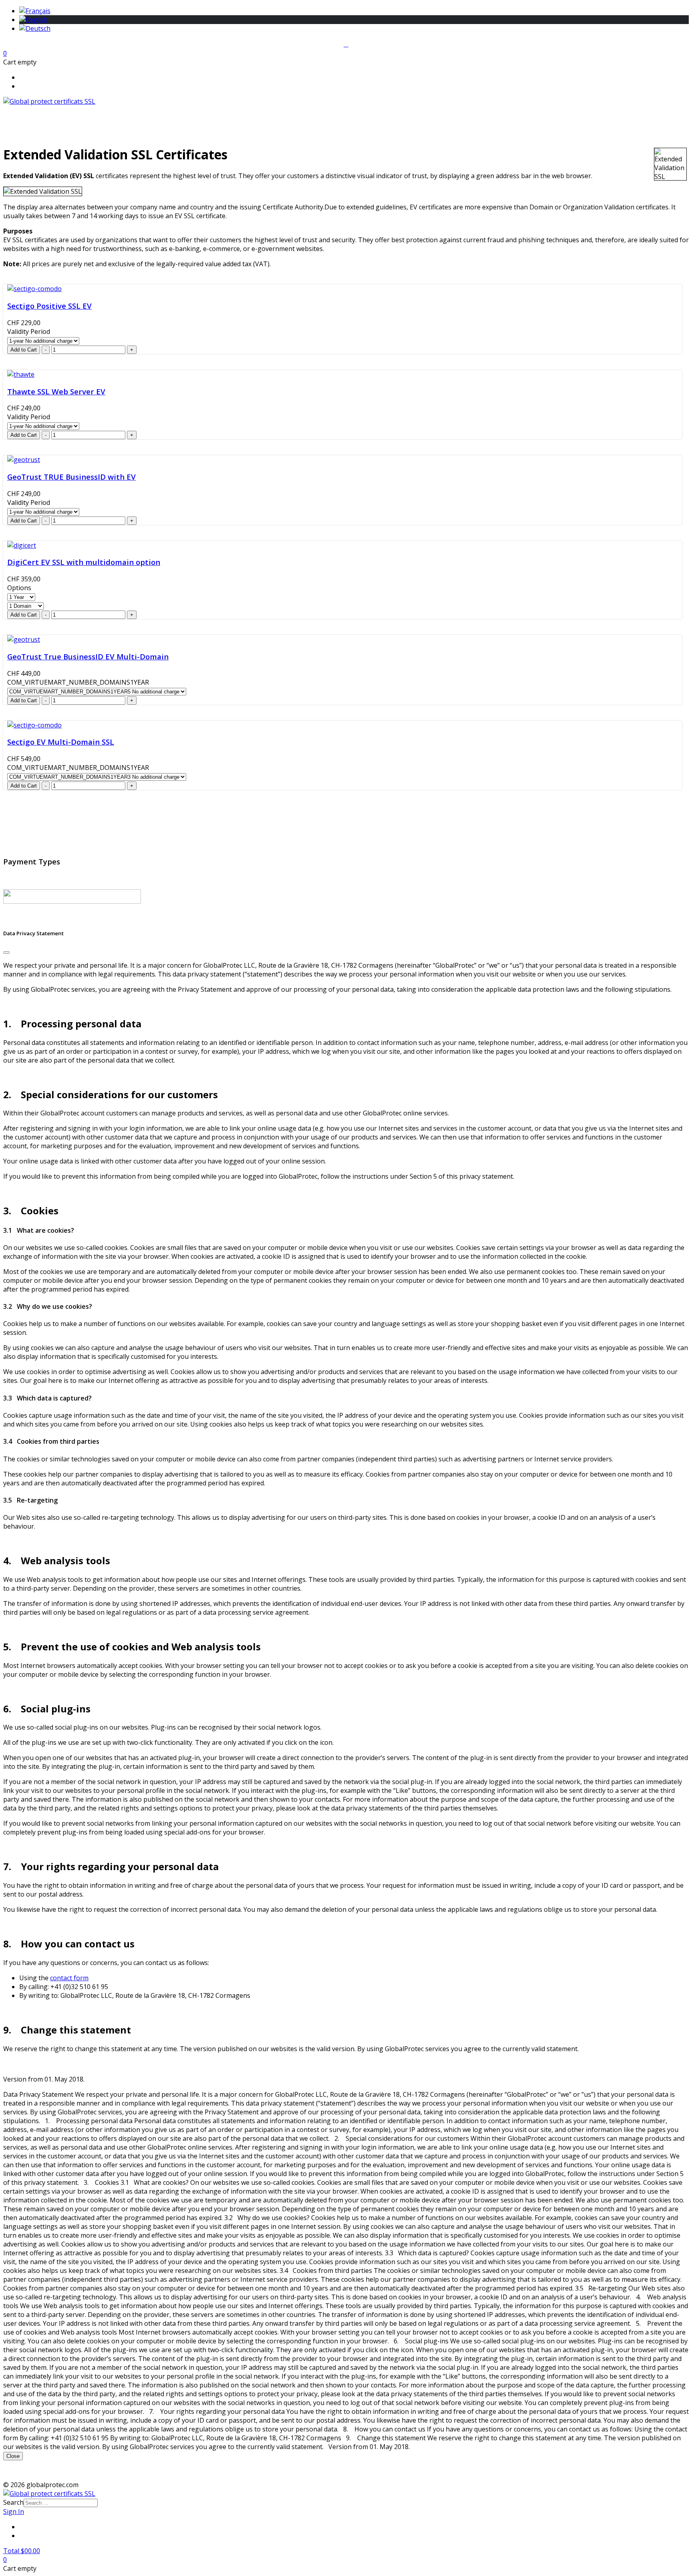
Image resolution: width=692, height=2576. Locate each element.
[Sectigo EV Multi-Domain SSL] (34, 725)
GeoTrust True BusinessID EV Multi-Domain (88, 656)
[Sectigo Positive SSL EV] (34, 289)
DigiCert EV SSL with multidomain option (84, 562)
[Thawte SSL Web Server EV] (21, 374)
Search (13, 2502)
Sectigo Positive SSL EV (49, 306)
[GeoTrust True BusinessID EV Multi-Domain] (24, 639)
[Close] (6, 952)
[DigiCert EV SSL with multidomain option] (22, 545)
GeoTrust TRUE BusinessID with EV (71, 477)
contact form (69, 1978)
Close (13, 2456)
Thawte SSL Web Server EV (56, 391)
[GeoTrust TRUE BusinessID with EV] (24, 460)
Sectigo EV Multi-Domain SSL (61, 742)
